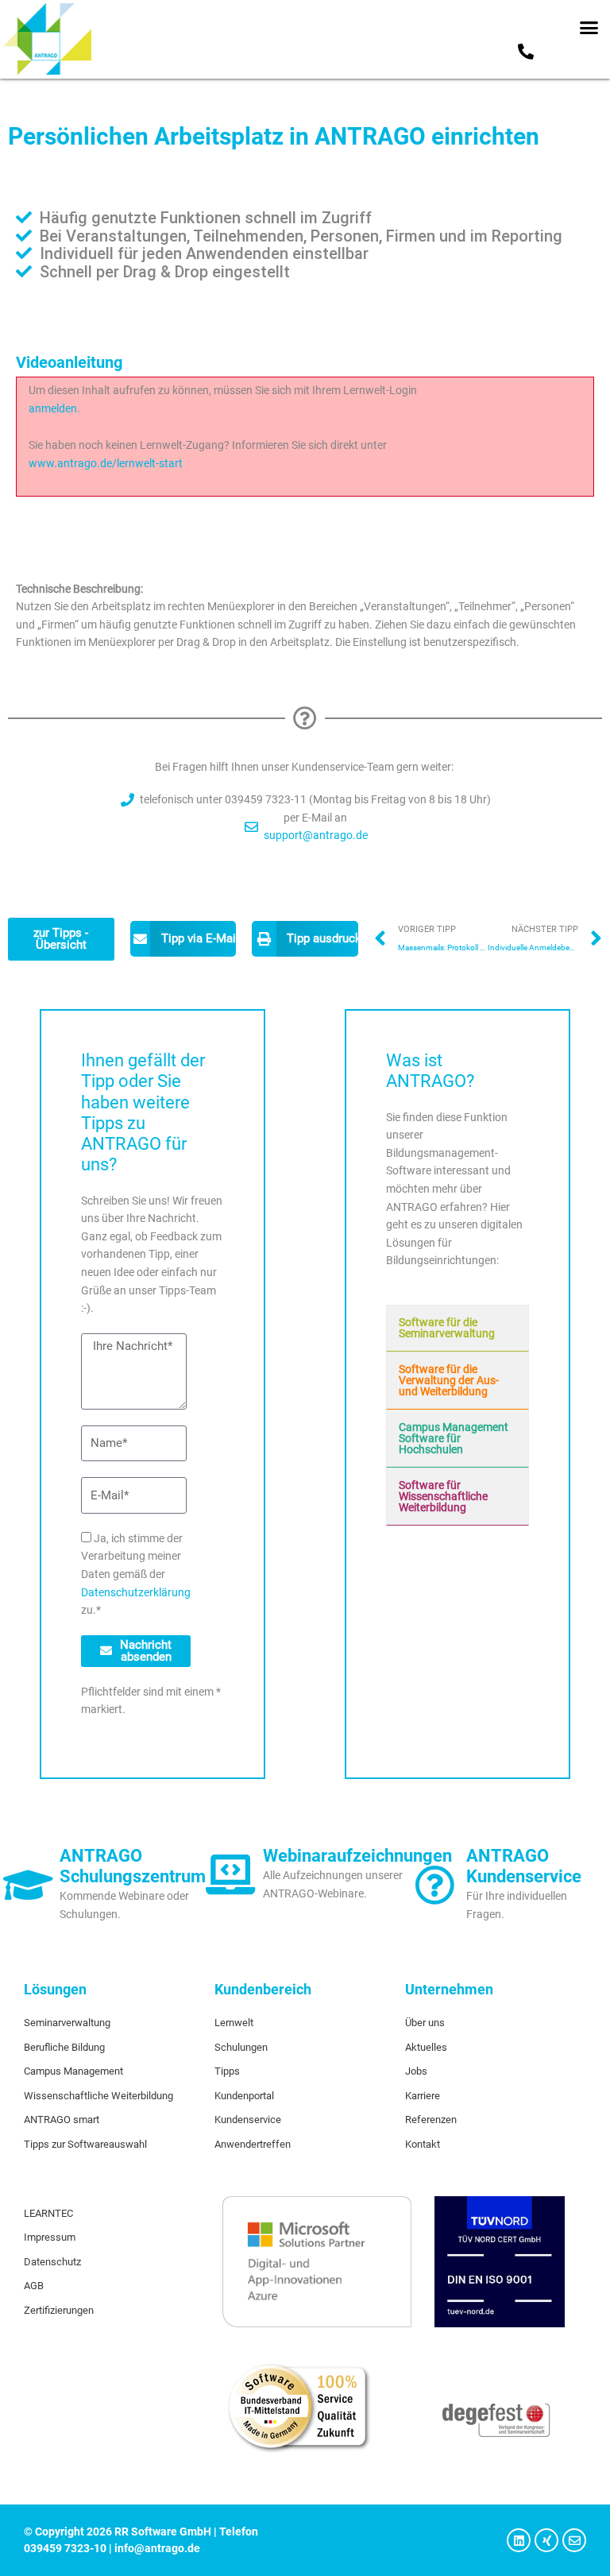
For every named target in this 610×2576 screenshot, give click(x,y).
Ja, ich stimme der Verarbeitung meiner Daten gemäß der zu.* (136, 1574)
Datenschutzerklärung (136, 1592)
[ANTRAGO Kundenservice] (434, 1885)
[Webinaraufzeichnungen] (231, 1874)
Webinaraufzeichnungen (357, 1856)
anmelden (53, 408)
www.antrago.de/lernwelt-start (106, 463)
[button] (589, 28)
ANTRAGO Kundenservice (524, 1866)
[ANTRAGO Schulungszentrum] (28, 1885)
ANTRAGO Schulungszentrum (133, 1866)
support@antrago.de (316, 835)
